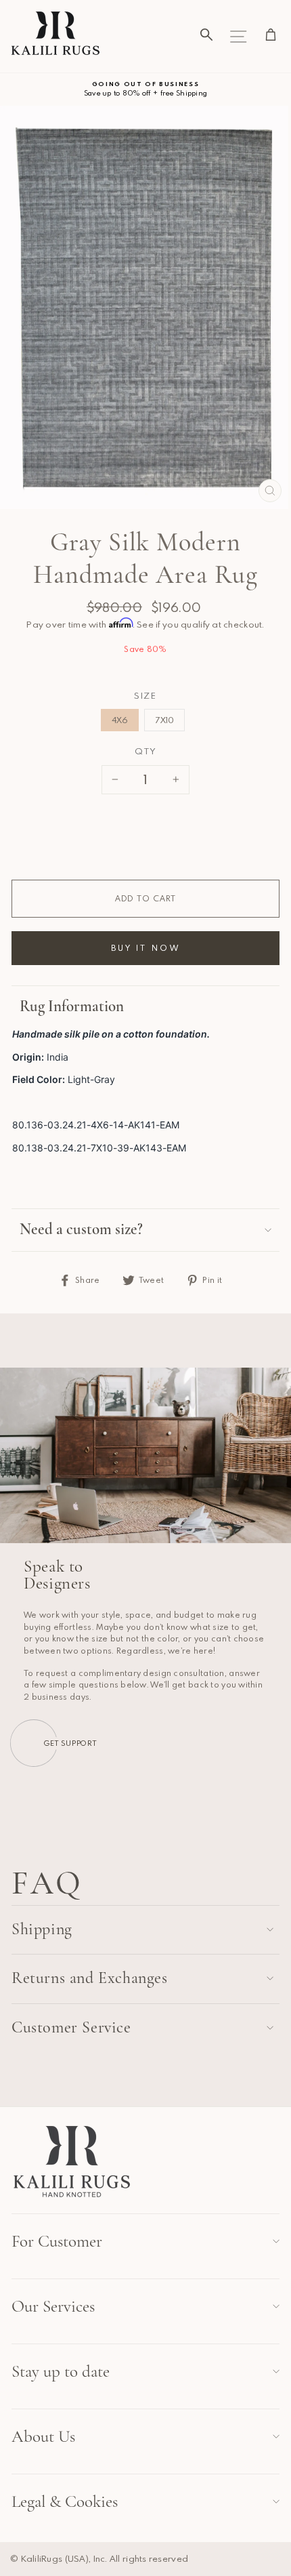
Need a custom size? (81, 1229)
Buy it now (145, 947)
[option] (145, 89)
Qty (145, 751)
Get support (70, 1743)
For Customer (57, 2241)
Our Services (53, 2306)
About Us (43, 2436)
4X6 (120, 720)
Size (145, 695)
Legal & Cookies (65, 2501)
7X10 (164, 720)
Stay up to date (61, 2371)
